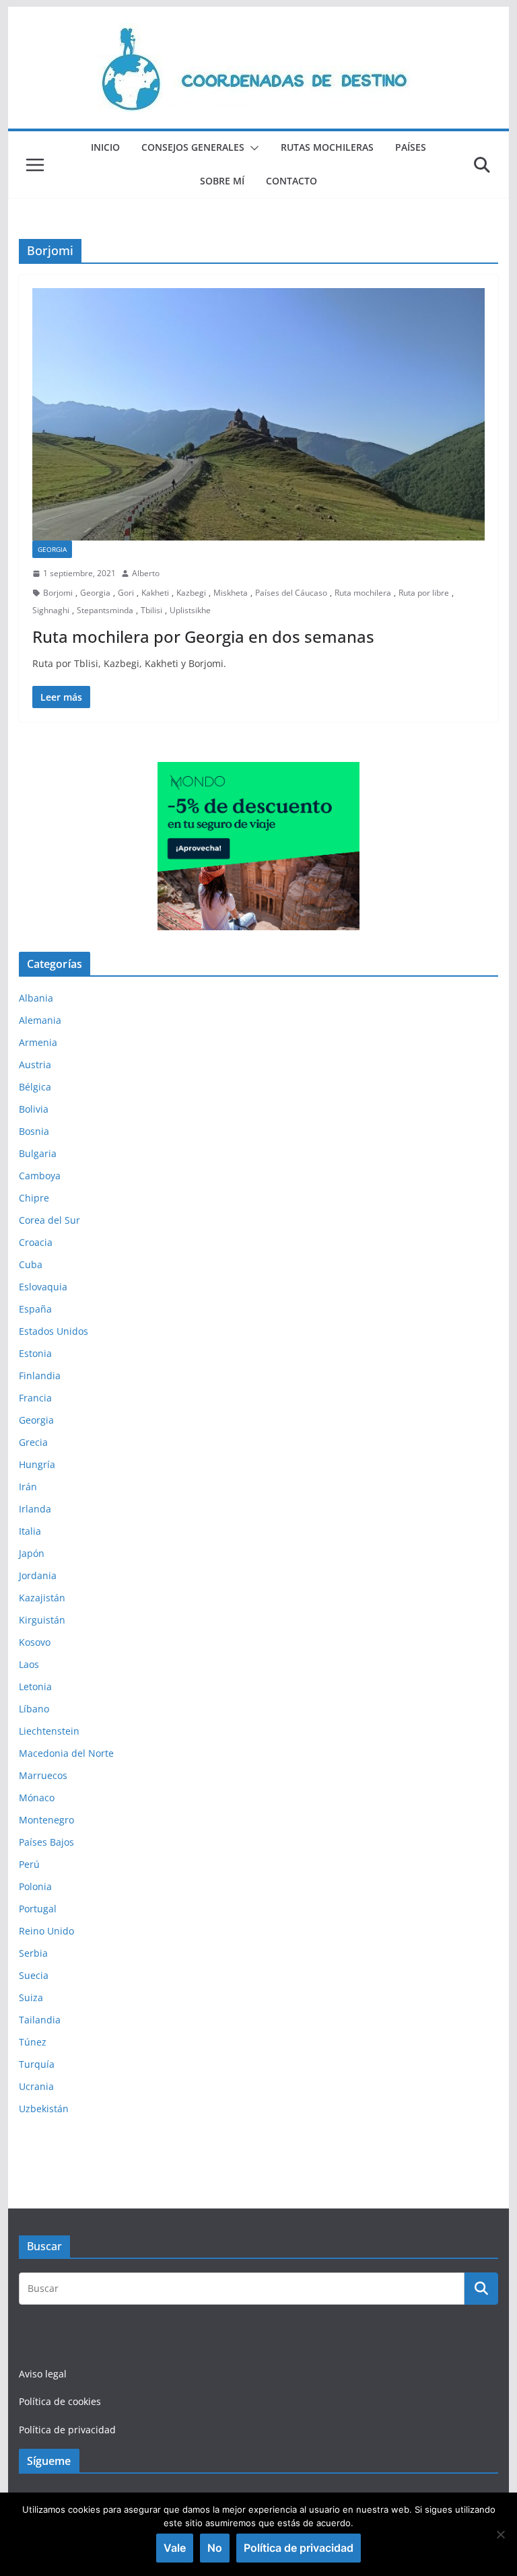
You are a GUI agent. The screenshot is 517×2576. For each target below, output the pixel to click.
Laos (29, 1664)
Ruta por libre (424, 593)
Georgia (52, 549)
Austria (35, 1065)
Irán (28, 1487)
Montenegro (46, 1820)
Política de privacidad (67, 2430)
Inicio (105, 147)
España (35, 1309)
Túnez (33, 2042)
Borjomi (58, 593)
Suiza (31, 1997)
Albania (36, 998)
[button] (252, 148)
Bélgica (35, 1087)
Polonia (35, 1886)
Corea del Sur (49, 1220)
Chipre (34, 1198)
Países (411, 147)
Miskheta (231, 593)
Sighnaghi (51, 610)
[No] (500, 2534)
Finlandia (40, 1376)
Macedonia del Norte (66, 1753)
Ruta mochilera (363, 593)
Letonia (35, 1686)
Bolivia (34, 1109)
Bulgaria (38, 1153)
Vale (175, 2548)
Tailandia (40, 2020)
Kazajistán (42, 1598)
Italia (30, 1531)
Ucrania (36, 2086)
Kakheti (155, 593)
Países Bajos (46, 1842)
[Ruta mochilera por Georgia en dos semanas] (259, 414)
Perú (29, 1864)
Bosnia (34, 1131)
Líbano (34, 1709)
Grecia (33, 1442)
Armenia (38, 1042)
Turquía (37, 2064)
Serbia (33, 1953)
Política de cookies (60, 2401)
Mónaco (37, 1798)
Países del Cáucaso (291, 593)
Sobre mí (222, 181)
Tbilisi (151, 610)
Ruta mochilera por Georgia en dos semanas (203, 636)
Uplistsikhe (190, 610)
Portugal (38, 1909)
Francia (35, 1398)
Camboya (40, 1176)
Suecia (34, 1975)
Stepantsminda (105, 610)
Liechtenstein (49, 1731)
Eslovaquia (43, 1287)
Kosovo (35, 1642)
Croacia (36, 1242)
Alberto (146, 573)
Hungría (37, 1464)
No (215, 2548)
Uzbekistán (44, 2109)
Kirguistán (42, 1620)
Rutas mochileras (327, 147)
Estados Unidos (54, 1331)
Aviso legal (43, 2374)
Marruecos (43, 1775)
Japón (32, 1553)
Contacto (291, 181)
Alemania (40, 1020)
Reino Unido (46, 1931)
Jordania (38, 1575)
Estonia (35, 1353)
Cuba (31, 1264)
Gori (126, 593)
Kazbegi (191, 593)
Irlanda (35, 1509)
